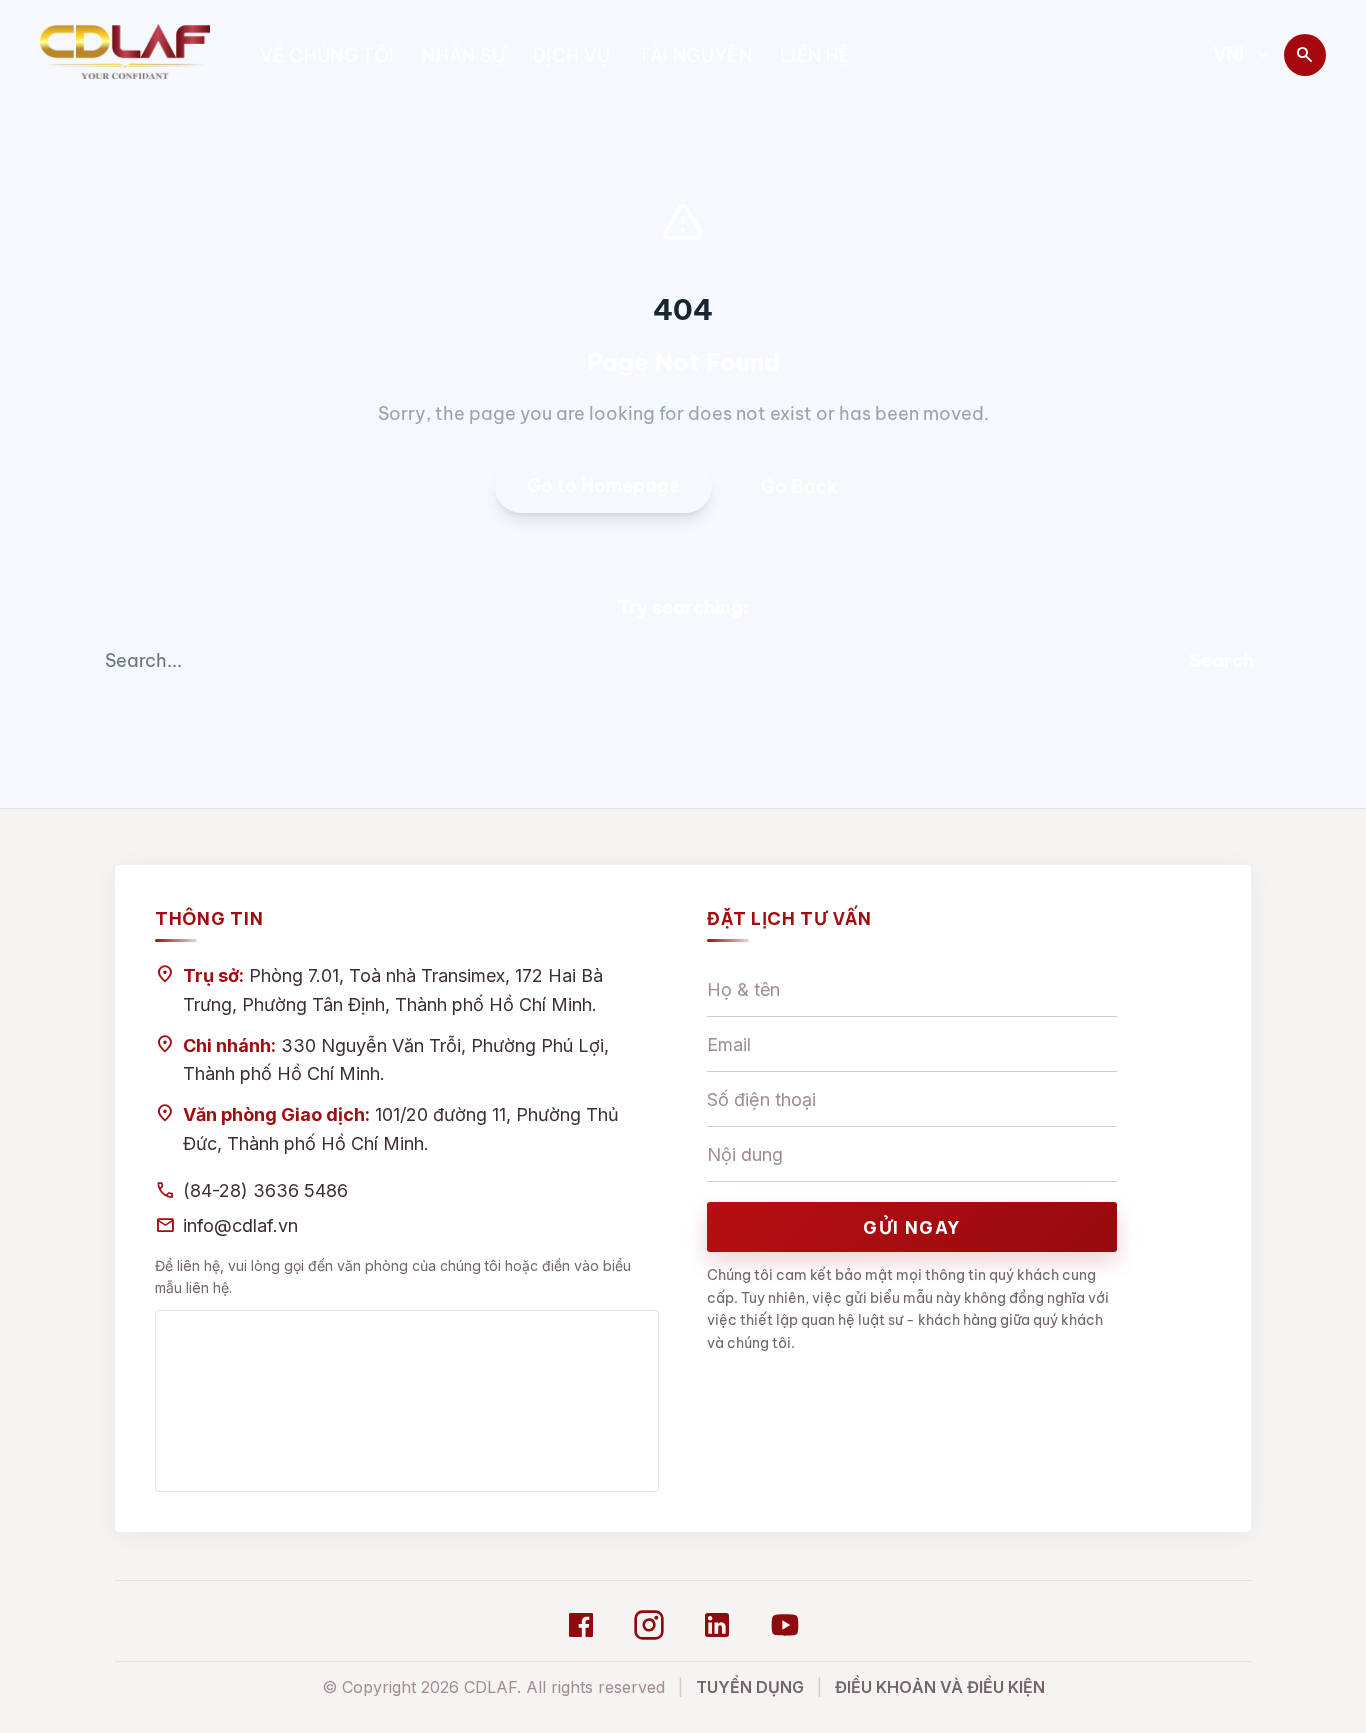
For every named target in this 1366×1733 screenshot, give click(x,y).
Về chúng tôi (327, 55)
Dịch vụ (572, 55)
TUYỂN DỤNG (750, 1687)
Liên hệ (815, 55)
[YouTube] (785, 1625)
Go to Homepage (603, 485)
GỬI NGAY (912, 1227)
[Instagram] (649, 1625)
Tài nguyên (695, 55)
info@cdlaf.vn (240, 1225)
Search (1221, 660)
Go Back (799, 486)
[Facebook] (581, 1625)
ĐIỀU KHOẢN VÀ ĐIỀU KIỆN (940, 1687)
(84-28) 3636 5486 (265, 1190)
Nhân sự (463, 55)
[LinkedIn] (717, 1625)
